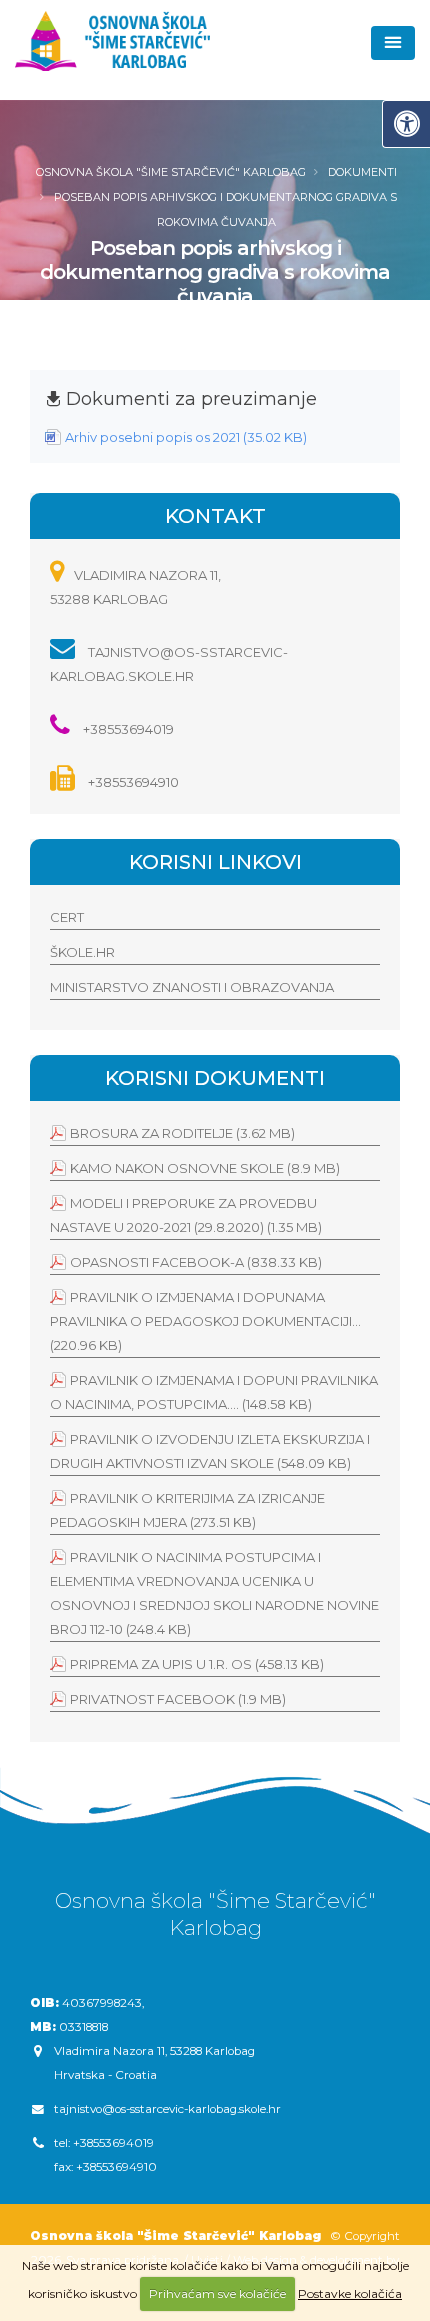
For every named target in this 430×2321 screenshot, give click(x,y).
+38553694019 (127, 729)
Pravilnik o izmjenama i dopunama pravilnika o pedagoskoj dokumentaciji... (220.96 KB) (205, 1321)
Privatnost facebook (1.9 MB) (178, 1699)
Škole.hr (82, 952)
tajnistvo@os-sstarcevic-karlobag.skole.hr (167, 2109)
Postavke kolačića (350, 2293)
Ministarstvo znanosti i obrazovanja (192, 987)
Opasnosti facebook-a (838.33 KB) (196, 1262)
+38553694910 (132, 782)
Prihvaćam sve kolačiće (217, 2293)
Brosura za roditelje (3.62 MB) (182, 1133)
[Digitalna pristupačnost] (406, 124)
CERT (67, 917)
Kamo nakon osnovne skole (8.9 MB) (205, 1168)
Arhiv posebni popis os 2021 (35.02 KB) (186, 437)
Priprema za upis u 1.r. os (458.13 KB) (197, 1664)
